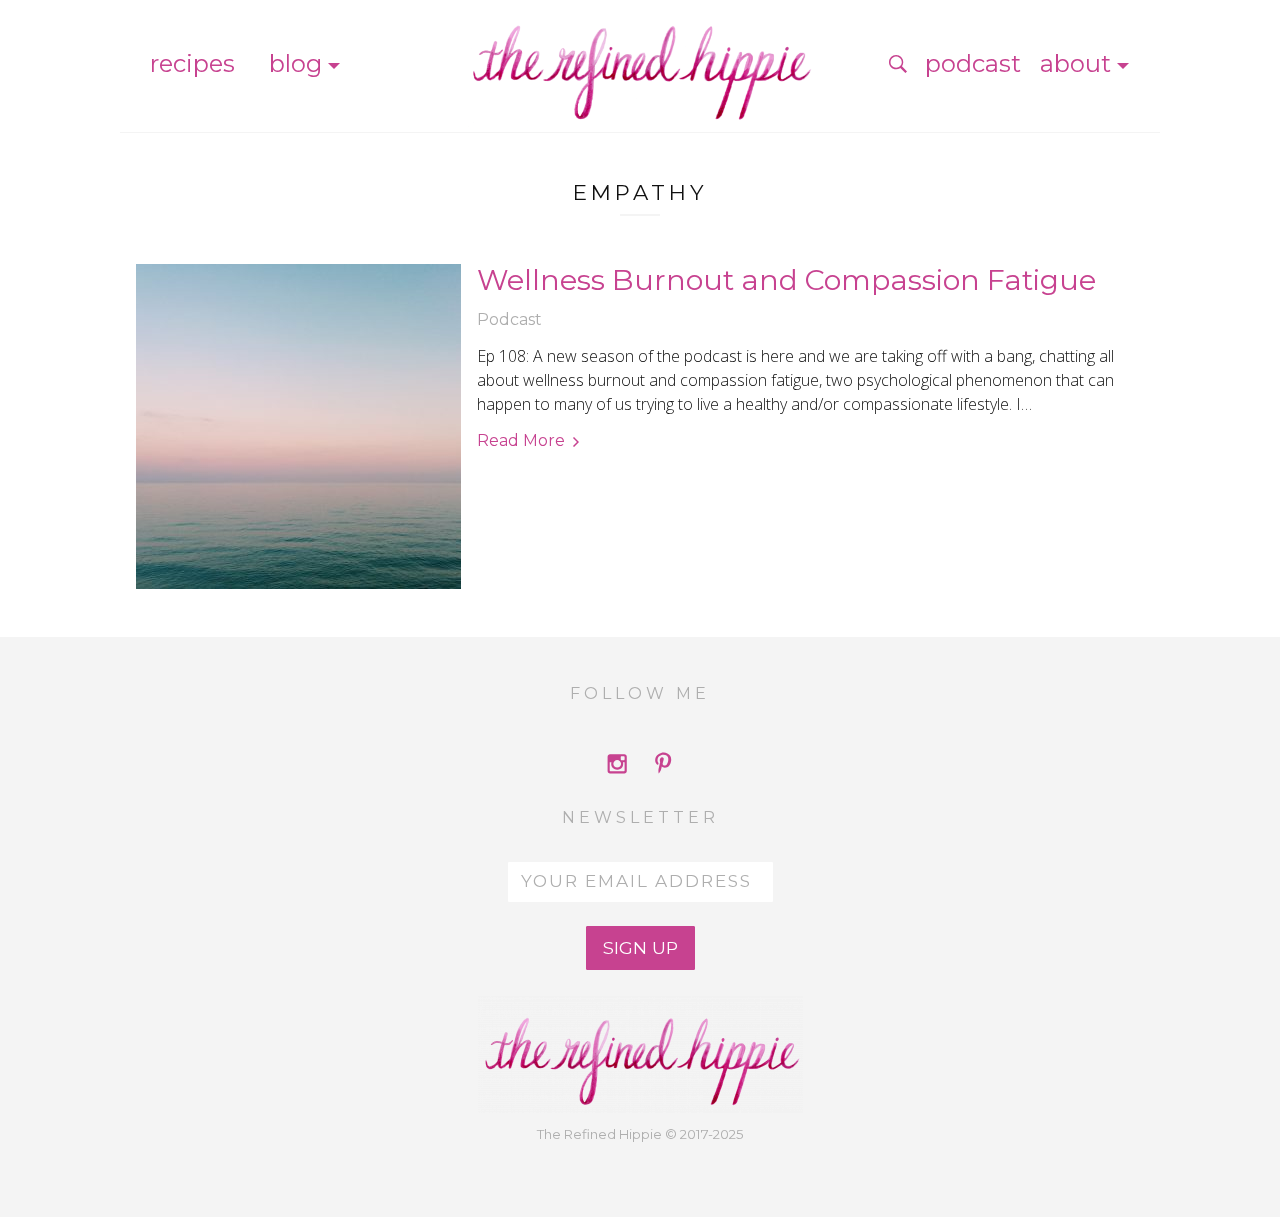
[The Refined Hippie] (640, 64)
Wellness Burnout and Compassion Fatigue (786, 279)
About (1075, 63)
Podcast (973, 63)
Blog (295, 63)
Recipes (192, 63)
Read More (521, 440)
